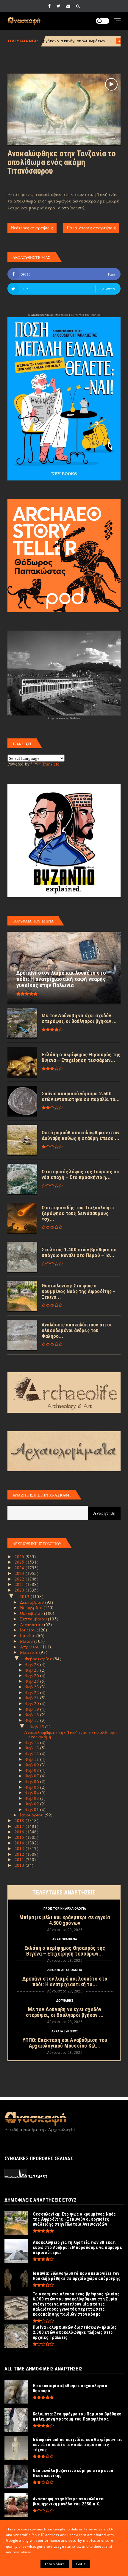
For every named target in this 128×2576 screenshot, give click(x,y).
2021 (20, 1584)
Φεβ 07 (33, 1776)
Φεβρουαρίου (39, 1659)
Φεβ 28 (33, 1664)
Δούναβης (65, 2001)
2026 (20, 1556)
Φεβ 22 (33, 1692)
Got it (81, 2564)
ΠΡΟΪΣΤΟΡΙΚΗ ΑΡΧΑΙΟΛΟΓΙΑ (65, 1909)
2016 (20, 1832)
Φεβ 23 (33, 1687)
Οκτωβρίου (32, 1613)
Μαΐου (27, 1641)
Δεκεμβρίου (33, 1602)
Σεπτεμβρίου (34, 1619)
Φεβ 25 (33, 1681)
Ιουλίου (28, 1630)
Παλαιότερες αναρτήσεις (91, 228)
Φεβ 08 (33, 1770)
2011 (20, 1859)
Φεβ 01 (33, 1809)
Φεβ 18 (33, 1715)
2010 (20, 1865)
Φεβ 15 (38, 1726)
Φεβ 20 (33, 1703)
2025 (20, 1562)
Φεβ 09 (33, 1765)
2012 (20, 1854)
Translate (51, 764)
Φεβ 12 (33, 1753)
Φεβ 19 (33, 1709)
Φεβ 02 (33, 1804)
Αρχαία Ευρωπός (85, 41)
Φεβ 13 (33, 1748)
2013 (20, 1848)
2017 (20, 1826)
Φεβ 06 (33, 1781)
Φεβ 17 (33, 1720)
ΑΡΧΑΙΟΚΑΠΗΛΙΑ (65, 1939)
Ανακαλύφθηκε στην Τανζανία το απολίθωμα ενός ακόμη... (71, 1734)
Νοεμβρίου (32, 1607)
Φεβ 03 (33, 1798)
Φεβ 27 (33, 1670)
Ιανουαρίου (32, 1815)
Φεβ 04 (33, 1792)
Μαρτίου (30, 1652)
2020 (20, 1590)
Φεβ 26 (33, 1675)
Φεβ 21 (33, 1698)
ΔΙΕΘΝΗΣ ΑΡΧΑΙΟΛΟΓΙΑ (65, 1970)
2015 (20, 1837)
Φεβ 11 (33, 1759)
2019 (25, 1596)
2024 (20, 1567)
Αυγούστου (32, 1624)
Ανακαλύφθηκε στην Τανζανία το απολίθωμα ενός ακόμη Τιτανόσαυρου (62, 162)
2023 (20, 1573)
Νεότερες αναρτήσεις (32, 228)
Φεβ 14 (33, 1742)
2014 (20, 1843)
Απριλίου (30, 1647)
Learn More (55, 2564)
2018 (20, 1820)
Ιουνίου (28, 1635)
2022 (20, 1579)
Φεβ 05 (33, 1787)
